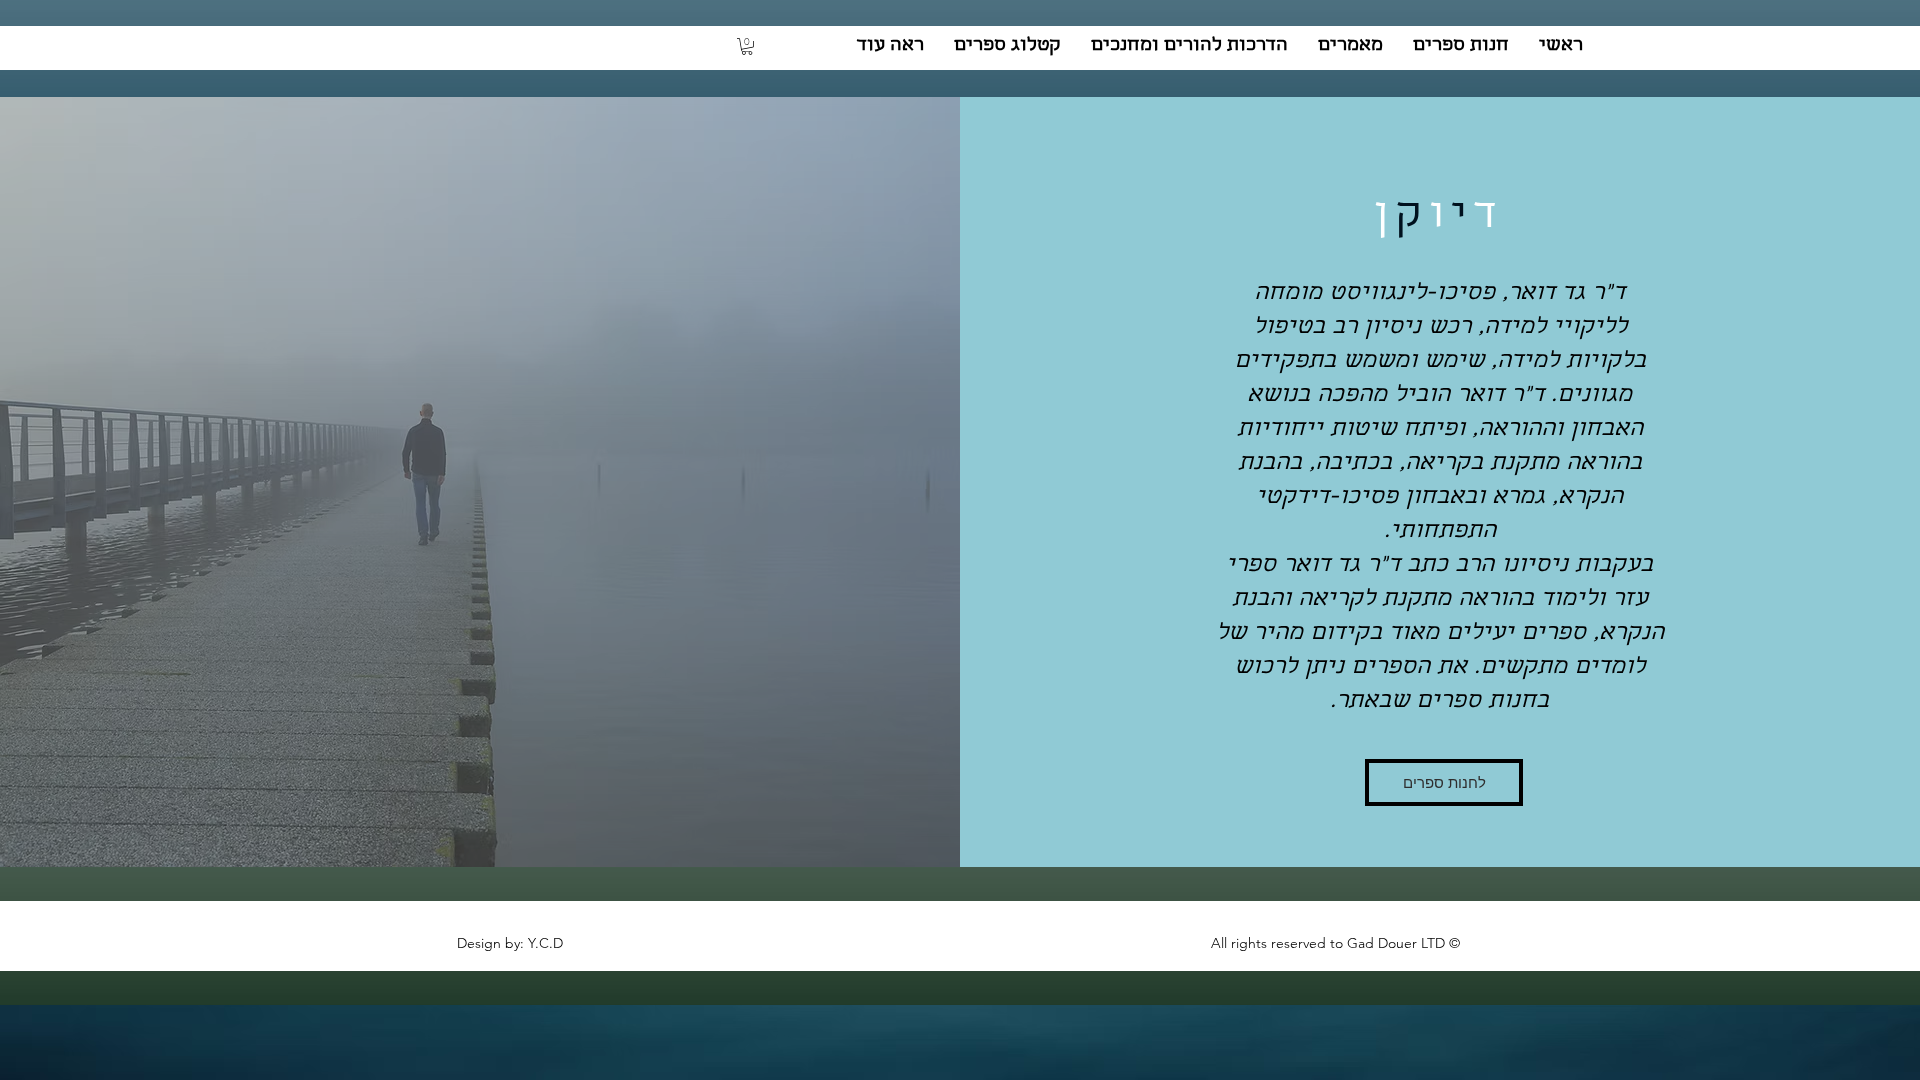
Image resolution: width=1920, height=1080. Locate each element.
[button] (747, 46)
